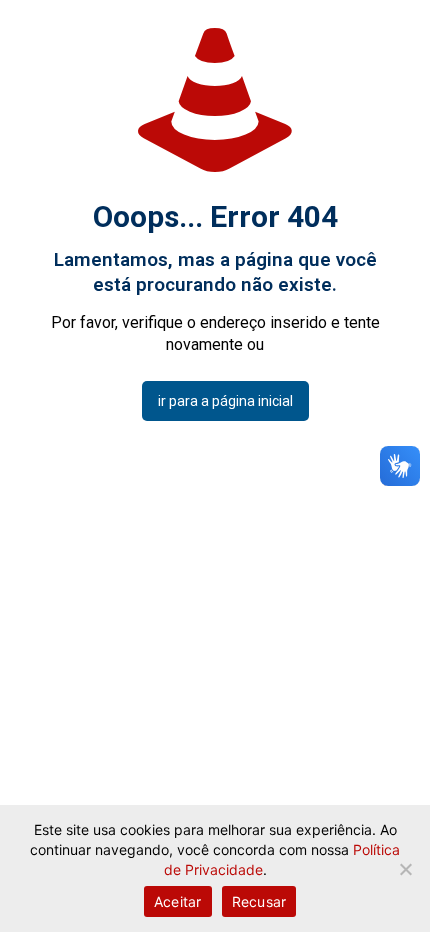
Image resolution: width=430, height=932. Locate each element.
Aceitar (178, 901)
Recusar (259, 901)
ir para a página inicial (225, 401)
